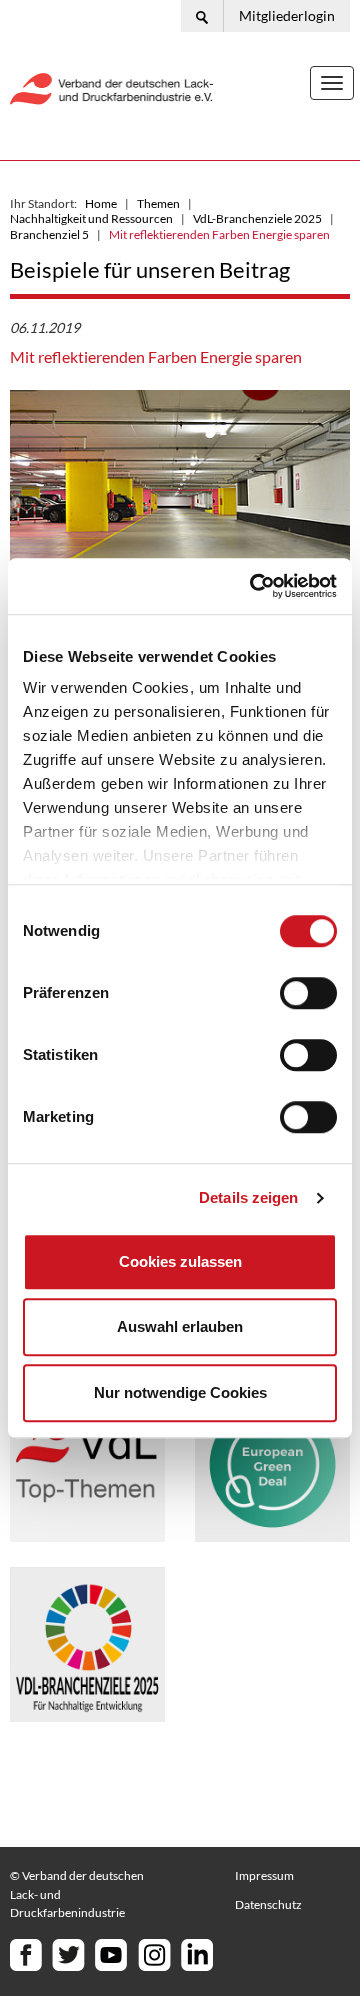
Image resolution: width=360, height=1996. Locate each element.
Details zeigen (248, 1197)
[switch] (308, 993)
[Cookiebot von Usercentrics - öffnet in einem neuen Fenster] (254, 586)
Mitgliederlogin (287, 15)
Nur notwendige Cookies (180, 1392)
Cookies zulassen (180, 1261)
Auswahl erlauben (180, 1326)
